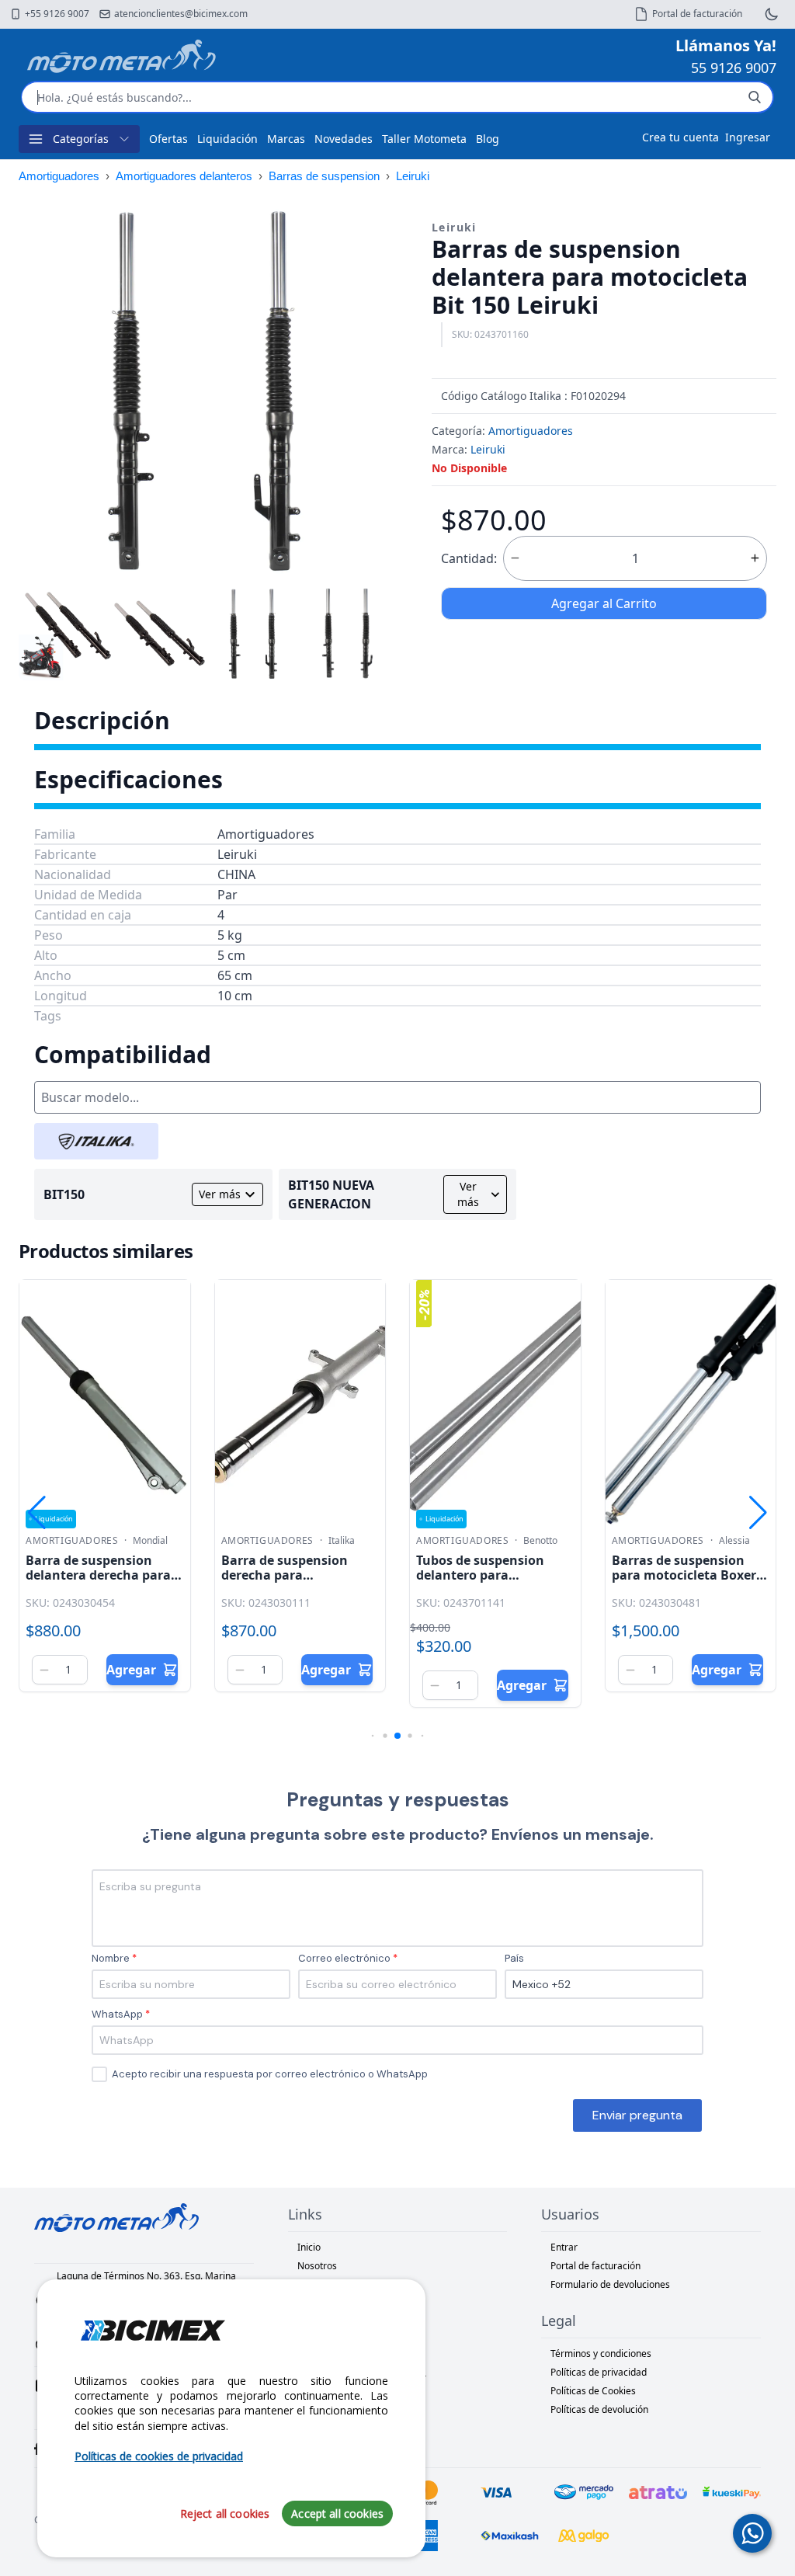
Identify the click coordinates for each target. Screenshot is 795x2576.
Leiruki (413, 176)
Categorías (81, 139)
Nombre (111, 1958)
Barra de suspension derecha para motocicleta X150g (285, 1575)
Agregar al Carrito (604, 603)
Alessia (734, 1541)
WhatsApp (117, 2014)
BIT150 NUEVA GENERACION (331, 1194)
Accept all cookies (337, 2513)
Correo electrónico (344, 1958)
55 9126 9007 (734, 68)
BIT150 (64, 1194)
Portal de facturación (595, 2266)
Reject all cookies (225, 2513)
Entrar (564, 2247)
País (514, 1958)
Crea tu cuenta (680, 137)
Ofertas (168, 139)
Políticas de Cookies (593, 2391)
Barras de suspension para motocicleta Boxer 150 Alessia (684, 1575)
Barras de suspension (324, 176)
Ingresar (748, 137)
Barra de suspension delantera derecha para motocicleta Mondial (98, 1575)
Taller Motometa (424, 139)
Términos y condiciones (601, 2354)
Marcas (286, 139)
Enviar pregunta (637, 2115)
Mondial (150, 1541)
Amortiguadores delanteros (184, 176)
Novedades (344, 139)
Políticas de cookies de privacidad (159, 2456)
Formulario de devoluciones (610, 2284)
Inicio (309, 2247)
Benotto (540, 1541)
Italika (342, 1541)
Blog (488, 139)
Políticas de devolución (599, 2409)
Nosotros (317, 2266)
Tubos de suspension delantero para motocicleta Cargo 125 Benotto (485, 1583)
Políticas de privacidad (599, 2372)
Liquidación (227, 139)
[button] (376, 389)
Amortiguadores (59, 176)
